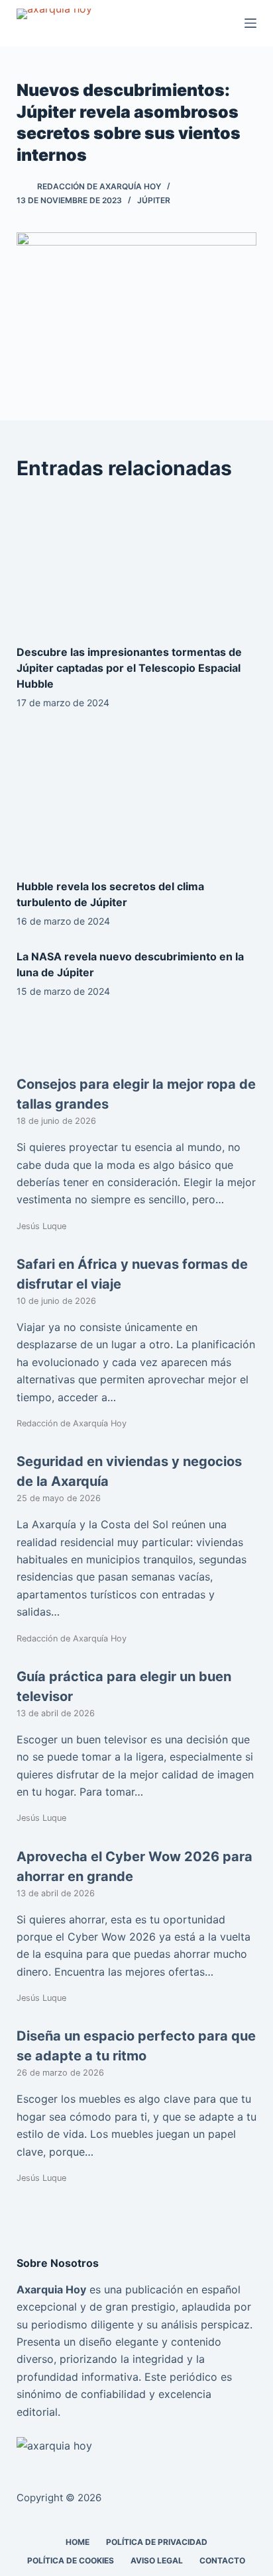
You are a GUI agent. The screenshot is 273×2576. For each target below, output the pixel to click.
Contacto (222, 2560)
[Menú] (250, 23)
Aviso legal (157, 2560)
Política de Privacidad (157, 2542)
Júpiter (154, 200)
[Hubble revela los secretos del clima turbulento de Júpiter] (137, 798)
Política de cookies (71, 2560)
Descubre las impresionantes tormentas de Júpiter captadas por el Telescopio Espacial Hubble (129, 668)
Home (78, 2542)
